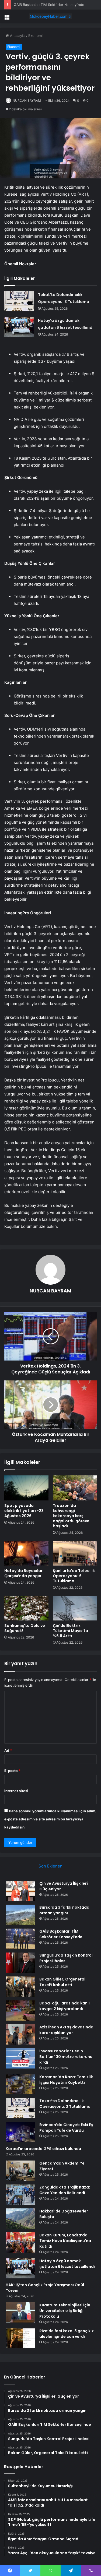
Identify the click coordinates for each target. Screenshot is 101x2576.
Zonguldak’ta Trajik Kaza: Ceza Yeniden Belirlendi (65, 2190)
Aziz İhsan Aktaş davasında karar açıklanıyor (66, 2030)
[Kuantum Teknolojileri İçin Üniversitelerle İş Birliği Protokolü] (20, 2312)
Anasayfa (17, 36)
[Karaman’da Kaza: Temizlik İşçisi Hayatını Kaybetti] (20, 2084)
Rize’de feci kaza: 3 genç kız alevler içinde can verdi (67, 2334)
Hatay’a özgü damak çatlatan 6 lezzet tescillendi (67, 2264)
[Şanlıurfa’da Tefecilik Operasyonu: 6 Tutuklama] (75, 1553)
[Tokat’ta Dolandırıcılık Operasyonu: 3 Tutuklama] (19, 301)
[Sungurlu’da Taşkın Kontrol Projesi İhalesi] (20, 1963)
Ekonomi (35, 36)
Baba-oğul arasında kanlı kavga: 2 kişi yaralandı (65, 2006)
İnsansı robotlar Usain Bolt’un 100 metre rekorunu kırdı (66, 2057)
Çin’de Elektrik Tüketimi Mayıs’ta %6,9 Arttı (70, 1631)
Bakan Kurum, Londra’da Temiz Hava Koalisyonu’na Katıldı (65, 2241)
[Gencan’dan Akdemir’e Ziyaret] (20, 2171)
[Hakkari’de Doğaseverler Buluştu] (20, 2219)
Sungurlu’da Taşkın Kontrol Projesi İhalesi (66, 1958)
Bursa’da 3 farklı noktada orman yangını (64, 1910)
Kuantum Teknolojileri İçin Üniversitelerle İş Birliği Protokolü (65, 2311)
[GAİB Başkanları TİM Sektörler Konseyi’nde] (20, 1939)
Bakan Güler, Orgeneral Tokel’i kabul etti (62, 1982)
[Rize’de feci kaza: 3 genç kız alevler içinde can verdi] (20, 2338)
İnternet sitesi (16, 1791)
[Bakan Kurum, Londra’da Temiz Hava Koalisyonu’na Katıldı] (20, 2242)
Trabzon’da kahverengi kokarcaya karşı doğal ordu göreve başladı (71, 1516)
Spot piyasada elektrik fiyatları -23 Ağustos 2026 (24, 1511)
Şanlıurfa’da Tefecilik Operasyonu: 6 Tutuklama (74, 1576)
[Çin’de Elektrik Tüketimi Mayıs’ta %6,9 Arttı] (75, 1608)
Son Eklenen (50, 1866)
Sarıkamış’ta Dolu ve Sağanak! (25, 1628)
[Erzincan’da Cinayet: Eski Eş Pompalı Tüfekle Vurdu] (20, 2132)
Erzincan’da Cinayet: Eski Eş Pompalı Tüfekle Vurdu (66, 2128)
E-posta (12, 1771)
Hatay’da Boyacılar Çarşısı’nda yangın (23, 1573)
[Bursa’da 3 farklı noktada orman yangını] (20, 1915)
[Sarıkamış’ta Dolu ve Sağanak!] (26, 1608)
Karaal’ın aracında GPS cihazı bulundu (43, 2149)
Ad (8, 1750)
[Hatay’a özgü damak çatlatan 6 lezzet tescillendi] (19, 327)
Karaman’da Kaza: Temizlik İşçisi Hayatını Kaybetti (66, 2080)
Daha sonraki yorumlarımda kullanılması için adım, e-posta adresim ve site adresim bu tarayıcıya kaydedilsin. (50, 1819)
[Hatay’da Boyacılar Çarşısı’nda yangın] (26, 1553)
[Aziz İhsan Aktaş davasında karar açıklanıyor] (20, 2034)
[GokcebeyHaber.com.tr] (51, 16)
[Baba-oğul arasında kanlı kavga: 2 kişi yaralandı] (20, 2011)
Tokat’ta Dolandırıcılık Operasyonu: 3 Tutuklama (65, 2104)
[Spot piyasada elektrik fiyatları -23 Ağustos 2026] (26, 1488)
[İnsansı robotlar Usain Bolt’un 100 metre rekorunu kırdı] (20, 2058)
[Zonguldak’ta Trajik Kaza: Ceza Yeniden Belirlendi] (20, 2195)
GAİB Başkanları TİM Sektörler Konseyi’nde (61, 1934)
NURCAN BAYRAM (27, 101)
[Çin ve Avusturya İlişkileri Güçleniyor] (20, 1891)
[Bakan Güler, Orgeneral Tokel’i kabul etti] (20, 1987)
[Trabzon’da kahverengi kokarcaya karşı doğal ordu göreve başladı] (75, 1488)
